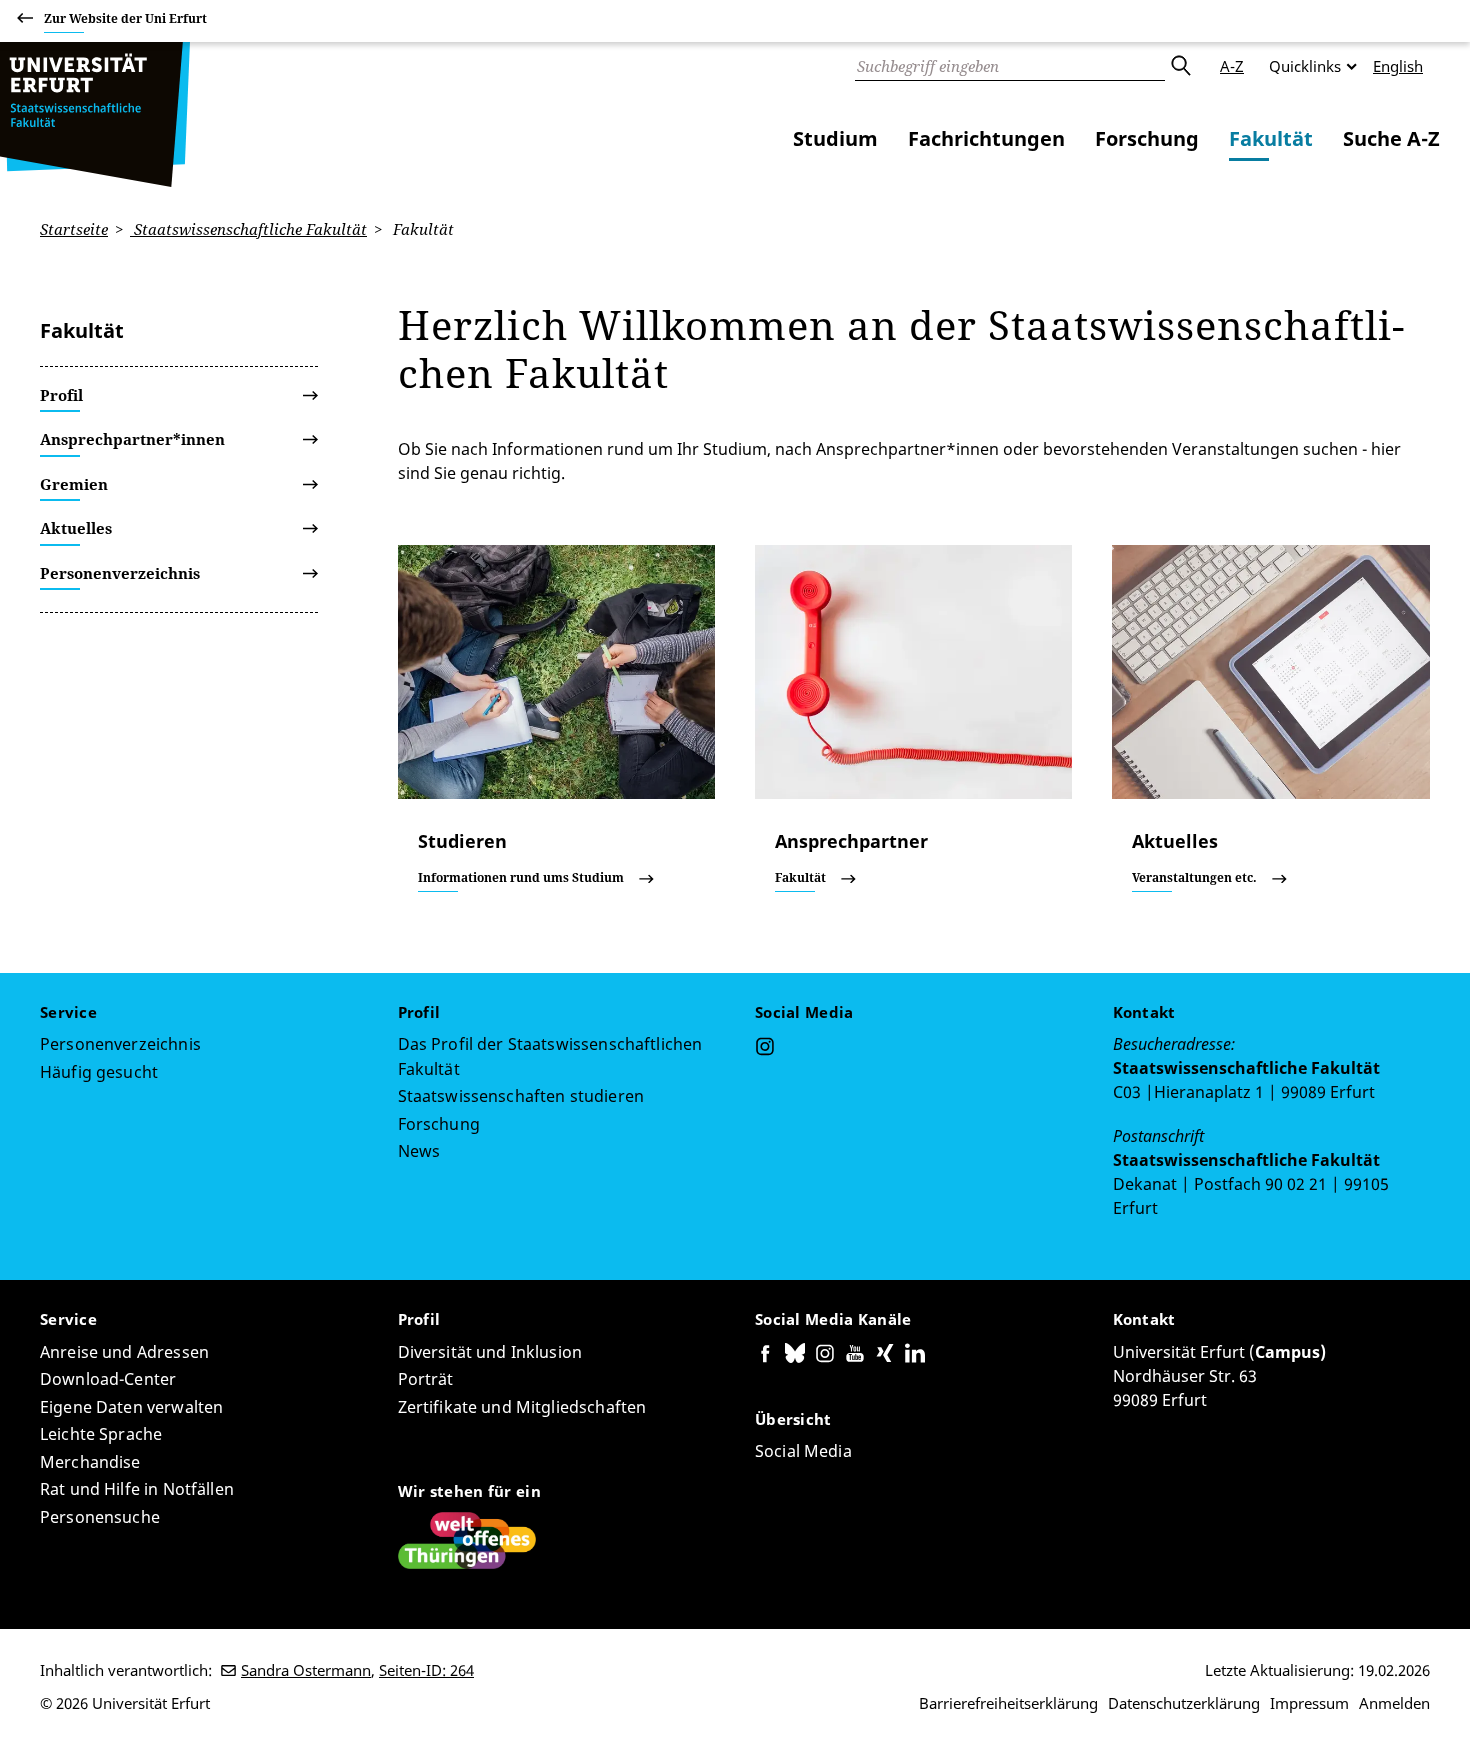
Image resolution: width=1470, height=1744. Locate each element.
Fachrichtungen (986, 138)
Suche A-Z (1391, 138)
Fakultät (1271, 138)
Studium (835, 138)
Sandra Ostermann (306, 1670)
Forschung (1147, 138)
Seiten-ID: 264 (426, 1670)
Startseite (74, 229)
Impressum (1309, 1703)
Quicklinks (1305, 66)
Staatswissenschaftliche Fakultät (248, 229)
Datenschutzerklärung (1184, 1703)
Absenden (1180, 66)
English (1398, 66)
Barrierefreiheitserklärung (1008, 1703)
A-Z (1232, 66)
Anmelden (1394, 1703)
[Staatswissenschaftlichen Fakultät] (95, 114)
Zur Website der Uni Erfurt (125, 18)
